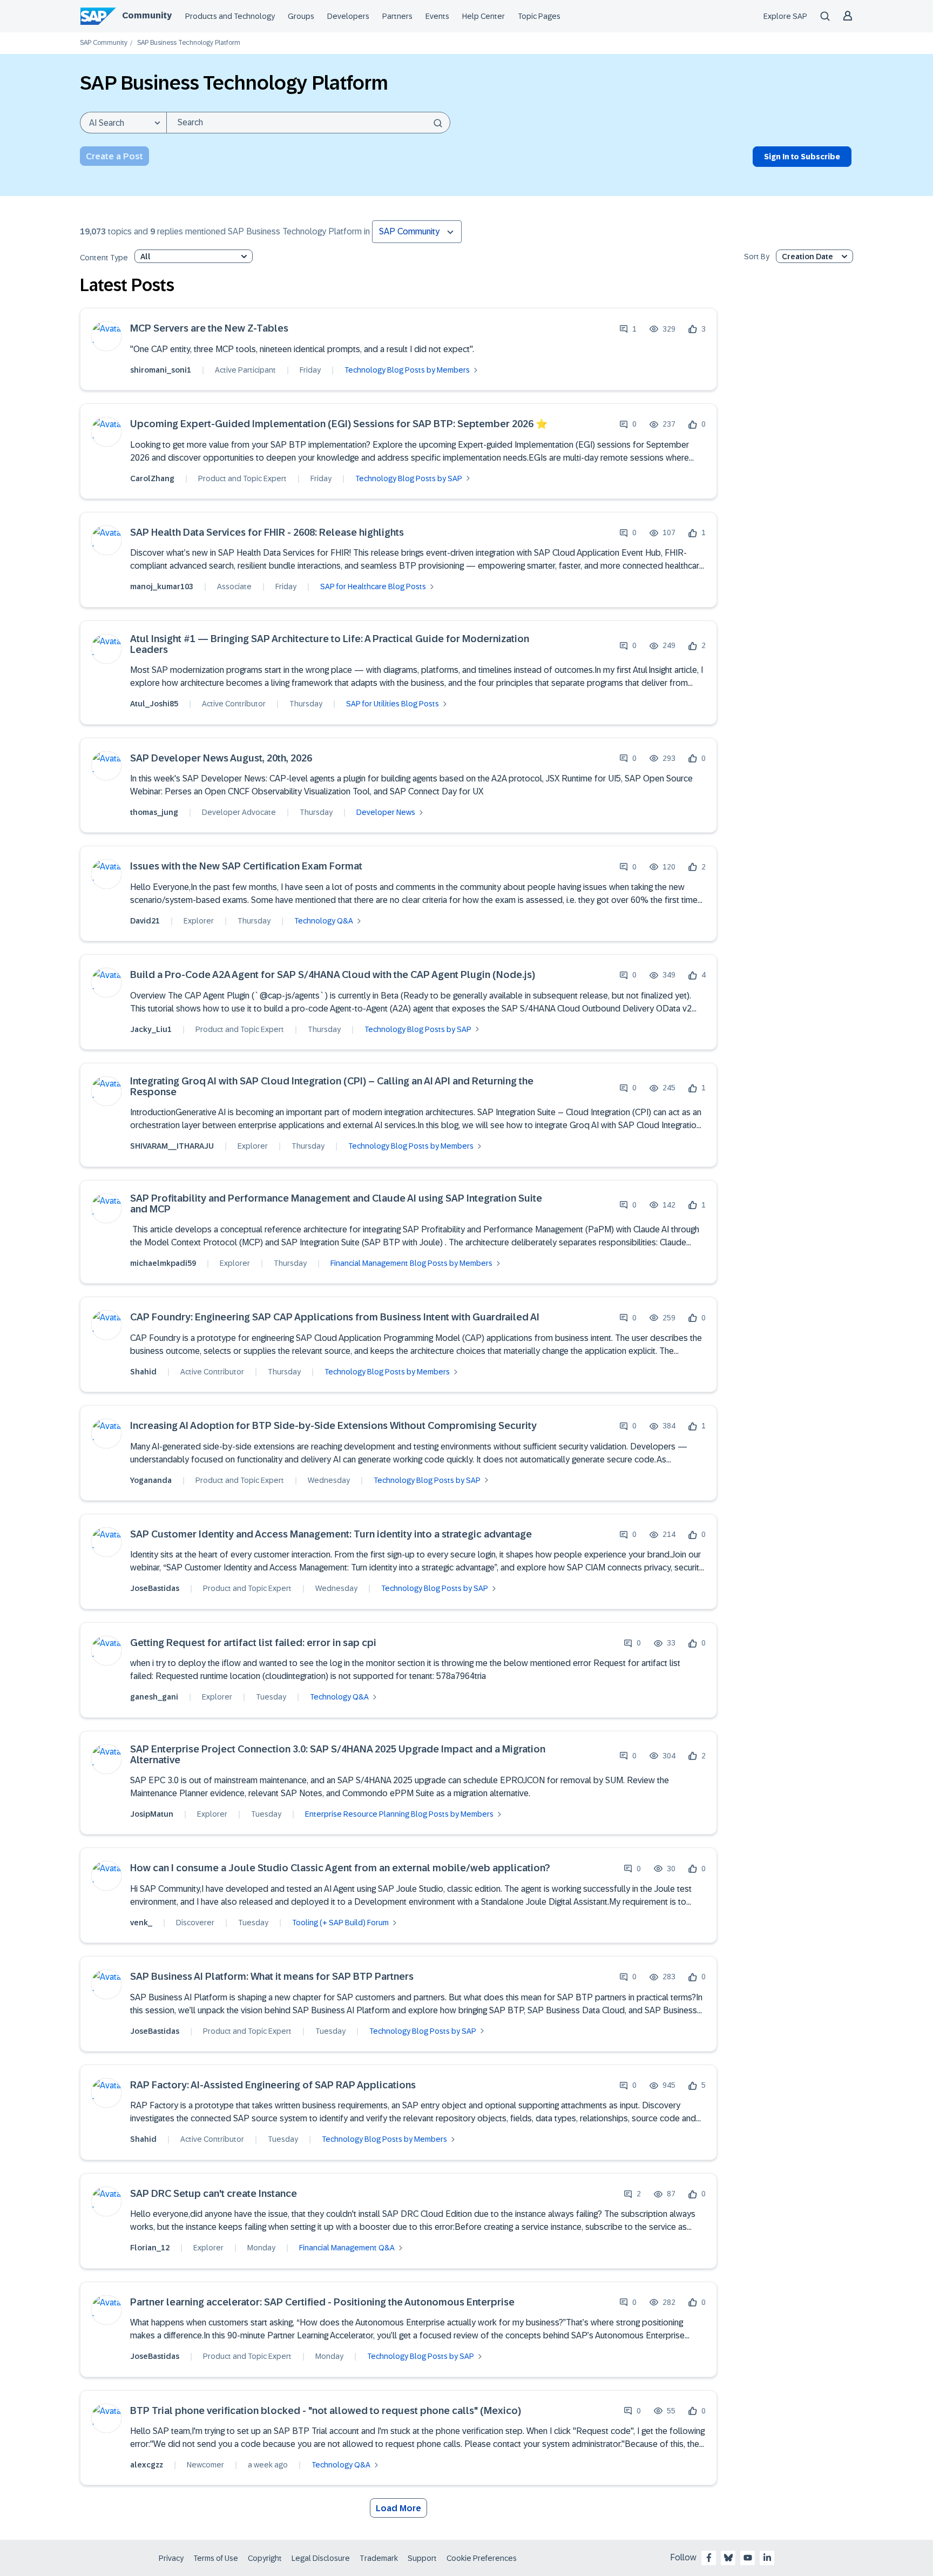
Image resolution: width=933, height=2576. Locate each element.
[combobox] (308, 123)
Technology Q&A (324, 921)
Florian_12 (150, 2248)
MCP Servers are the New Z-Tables (209, 329)
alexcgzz (147, 2465)
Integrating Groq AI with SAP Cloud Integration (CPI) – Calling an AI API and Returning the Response (332, 1087)
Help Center (484, 16)
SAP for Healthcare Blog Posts (373, 586)
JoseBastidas (155, 1588)
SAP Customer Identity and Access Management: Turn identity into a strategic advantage (331, 1535)
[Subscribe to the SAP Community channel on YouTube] (748, 2558)
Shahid (143, 1372)
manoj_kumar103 (162, 586)
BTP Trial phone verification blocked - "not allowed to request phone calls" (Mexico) (326, 2411)
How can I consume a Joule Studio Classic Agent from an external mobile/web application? (340, 1868)
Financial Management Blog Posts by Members (411, 1263)
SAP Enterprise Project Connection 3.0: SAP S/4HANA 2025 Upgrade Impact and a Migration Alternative (338, 1755)
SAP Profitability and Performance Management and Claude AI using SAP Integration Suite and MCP (336, 1204)
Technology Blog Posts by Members (407, 370)
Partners (397, 16)
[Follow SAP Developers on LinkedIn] (767, 2558)
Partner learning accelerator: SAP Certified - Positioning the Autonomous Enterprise (322, 2302)
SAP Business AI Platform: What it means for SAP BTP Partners (272, 1977)
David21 (145, 921)
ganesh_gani (154, 1697)
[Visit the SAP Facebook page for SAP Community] (709, 2558)
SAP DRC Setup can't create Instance (214, 2194)
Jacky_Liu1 (151, 1029)
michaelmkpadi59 (163, 1263)
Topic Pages (539, 16)
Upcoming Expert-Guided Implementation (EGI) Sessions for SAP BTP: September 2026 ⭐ (339, 424)
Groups (301, 16)
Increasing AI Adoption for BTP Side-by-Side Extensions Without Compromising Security (333, 1426)
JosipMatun (152, 1814)
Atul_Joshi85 (154, 704)
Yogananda (151, 1480)
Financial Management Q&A (347, 2248)
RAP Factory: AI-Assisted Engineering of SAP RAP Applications (273, 2085)
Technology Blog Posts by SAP (409, 478)
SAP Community (104, 43)
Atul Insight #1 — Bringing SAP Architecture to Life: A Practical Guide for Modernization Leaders (330, 645)
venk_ (141, 1923)
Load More (398, 2508)
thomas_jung (154, 812)
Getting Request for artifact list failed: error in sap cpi (253, 1643)
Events (437, 16)
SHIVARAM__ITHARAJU (172, 1146)
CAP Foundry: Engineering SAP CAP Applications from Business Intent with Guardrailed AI (335, 1317)
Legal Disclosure (321, 2558)
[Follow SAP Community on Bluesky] (728, 2558)
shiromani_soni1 (161, 370)
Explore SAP (785, 16)
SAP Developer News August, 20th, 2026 (221, 758)
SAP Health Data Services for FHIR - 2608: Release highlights (267, 533)
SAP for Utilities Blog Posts (393, 704)
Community (147, 15)
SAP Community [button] (409, 231)
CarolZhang (152, 478)
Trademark (379, 2558)
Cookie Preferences (482, 2558)
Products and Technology (230, 16)
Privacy (171, 2558)
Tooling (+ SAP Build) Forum (340, 1923)
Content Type (104, 258)
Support (422, 2558)
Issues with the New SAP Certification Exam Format (246, 866)
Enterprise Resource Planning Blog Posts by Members (399, 1814)
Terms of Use (216, 2558)
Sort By (757, 257)
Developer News (386, 812)
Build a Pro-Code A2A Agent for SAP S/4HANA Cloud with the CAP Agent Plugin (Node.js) (333, 975)
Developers (348, 16)
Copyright (265, 2558)
